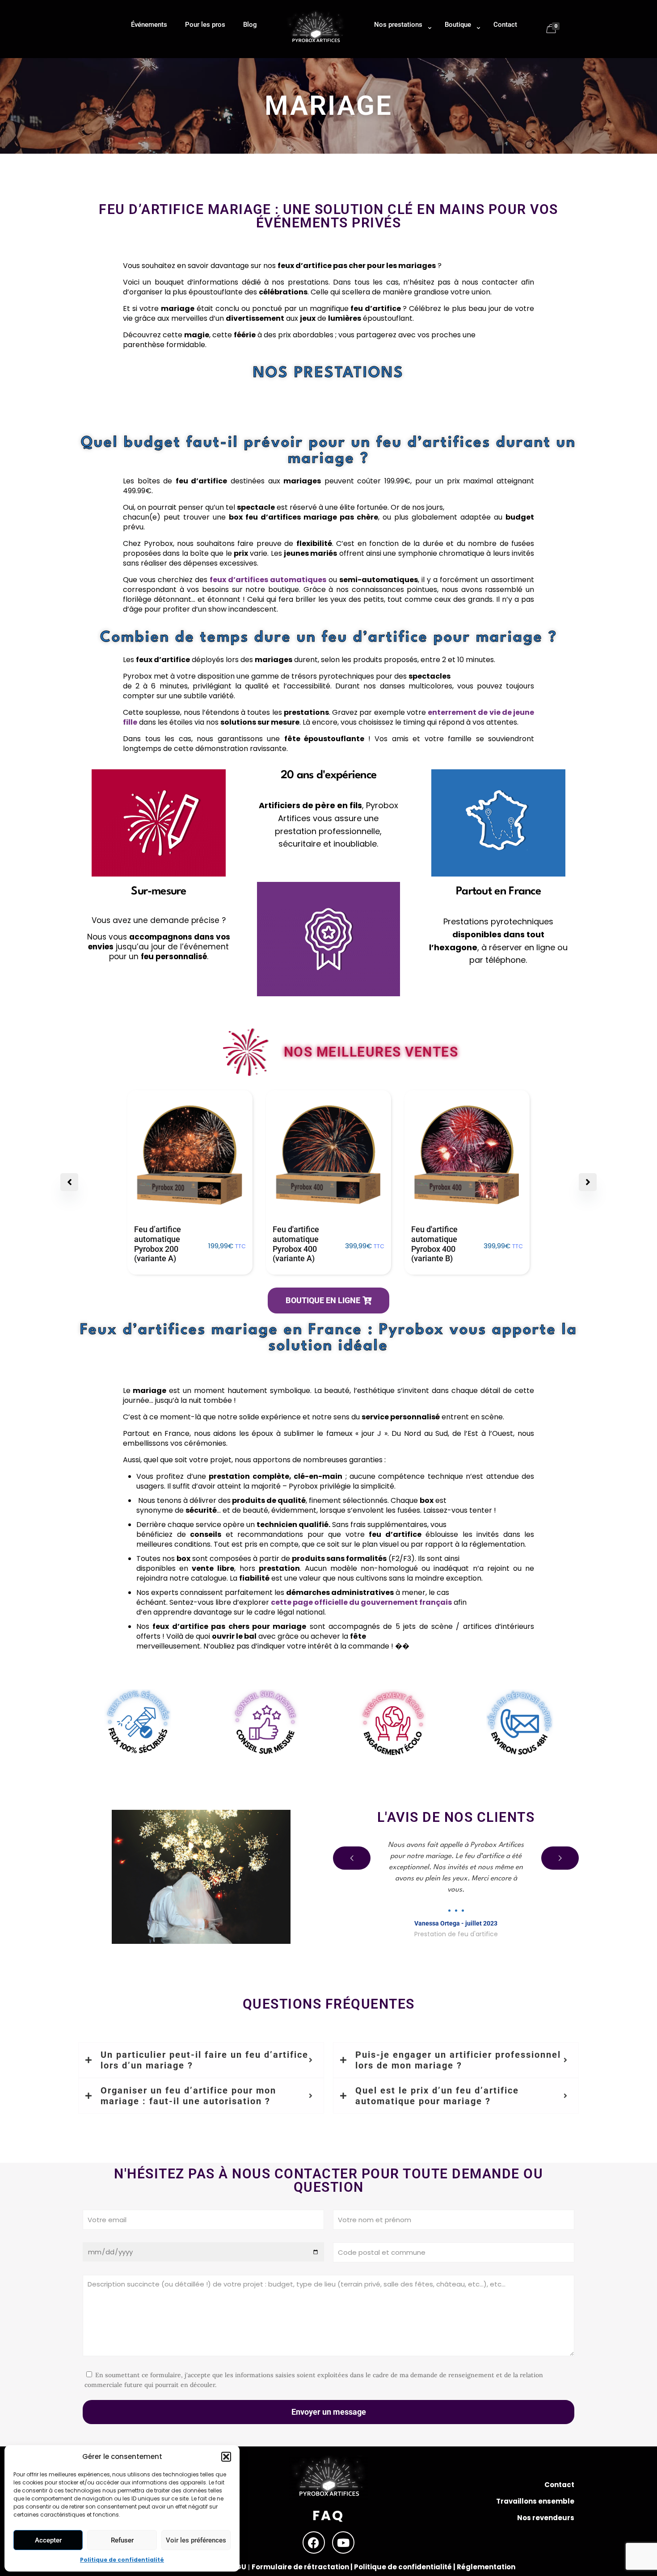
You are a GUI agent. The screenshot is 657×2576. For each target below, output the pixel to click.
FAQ (328, 2515)
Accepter (48, 2540)
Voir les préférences (196, 2540)
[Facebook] (314, 2542)
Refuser (122, 2540)
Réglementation (486, 2567)
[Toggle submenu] (400, 54)
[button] (226, 2457)
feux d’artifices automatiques (268, 580)
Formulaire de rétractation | (303, 2567)
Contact (559, 2485)
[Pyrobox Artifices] (316, 43)
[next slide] (560, 1858)
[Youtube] (343, 2542)
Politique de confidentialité (122, 2560)
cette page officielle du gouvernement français (361, 1602)
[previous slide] (352, 1858)
